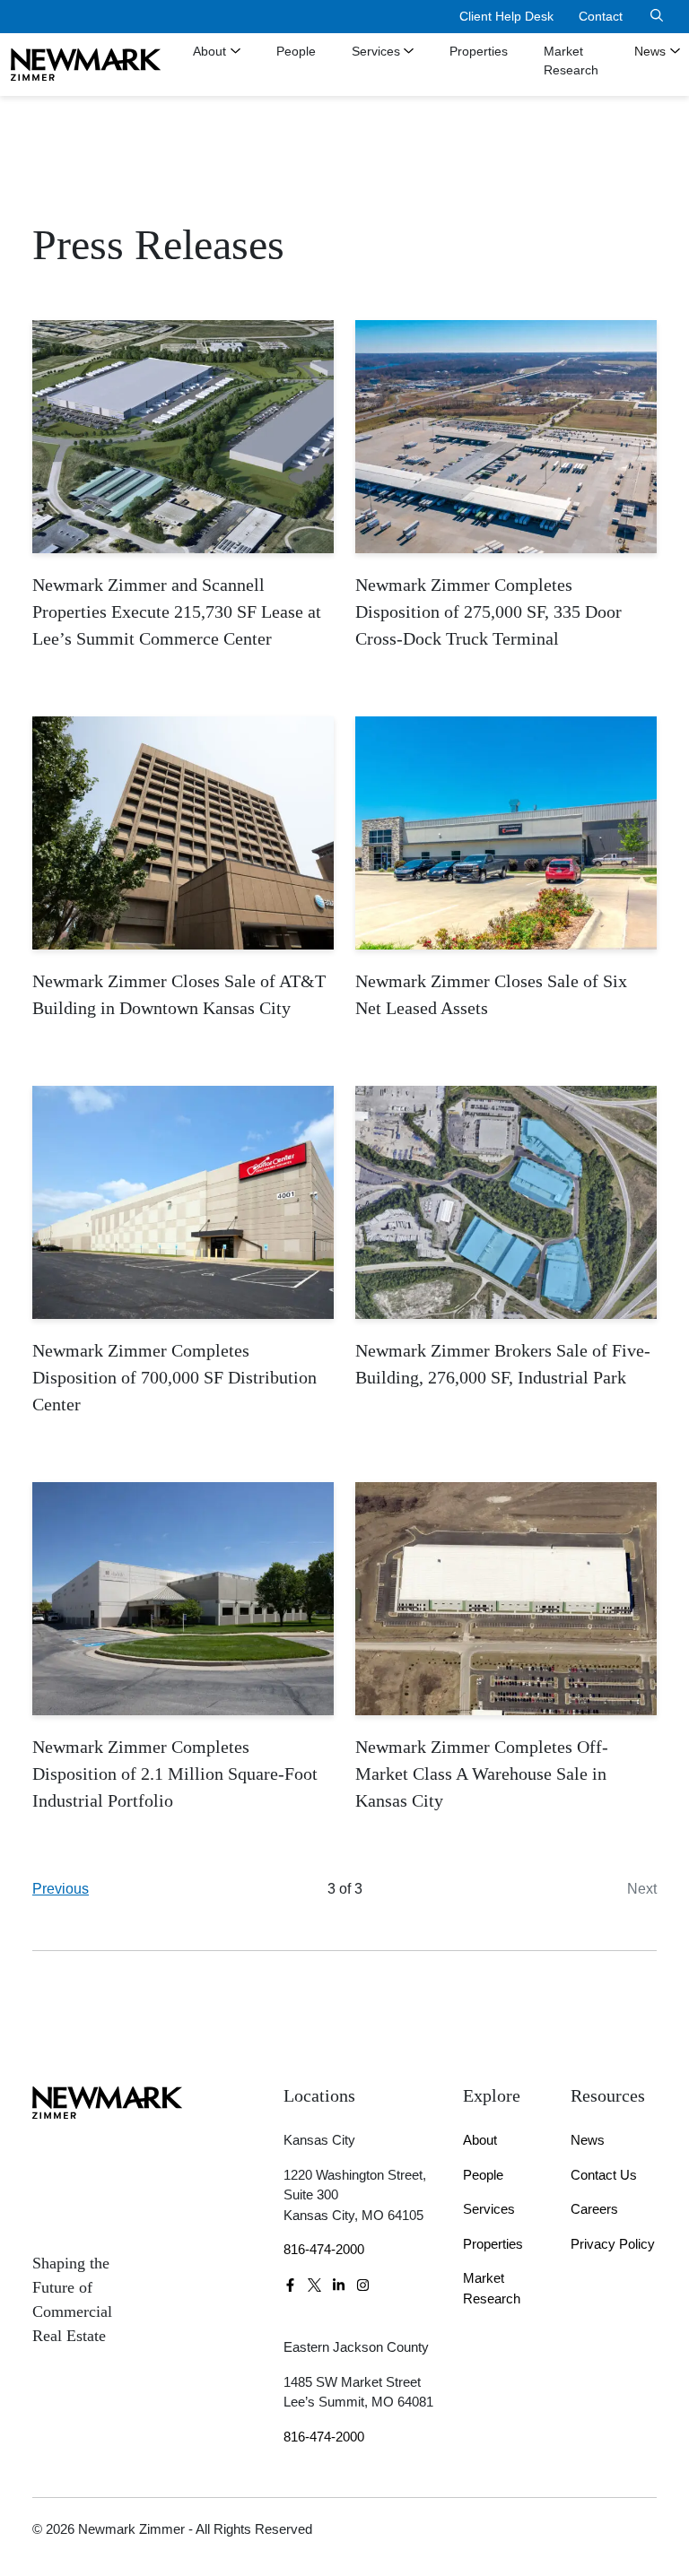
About (209, 51)
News (588, 2140)
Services (376, 51)
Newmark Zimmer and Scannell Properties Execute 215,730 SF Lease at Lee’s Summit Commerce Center (177, 611)
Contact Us (604, 2175)
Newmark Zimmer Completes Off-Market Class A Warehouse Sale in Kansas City (482, 1774)
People (296, 51)
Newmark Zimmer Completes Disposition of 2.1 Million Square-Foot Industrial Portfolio (175, 1774)
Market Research (571, 61)
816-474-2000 (324, 2249)
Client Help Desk (506, 16)
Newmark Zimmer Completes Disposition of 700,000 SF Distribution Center (174, 1377)
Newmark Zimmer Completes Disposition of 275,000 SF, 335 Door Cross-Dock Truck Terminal (488, 611)
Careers (594, 2209)
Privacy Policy (613, 2244)
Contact (601, 16)
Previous (61, 1889)
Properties (479, 51)
